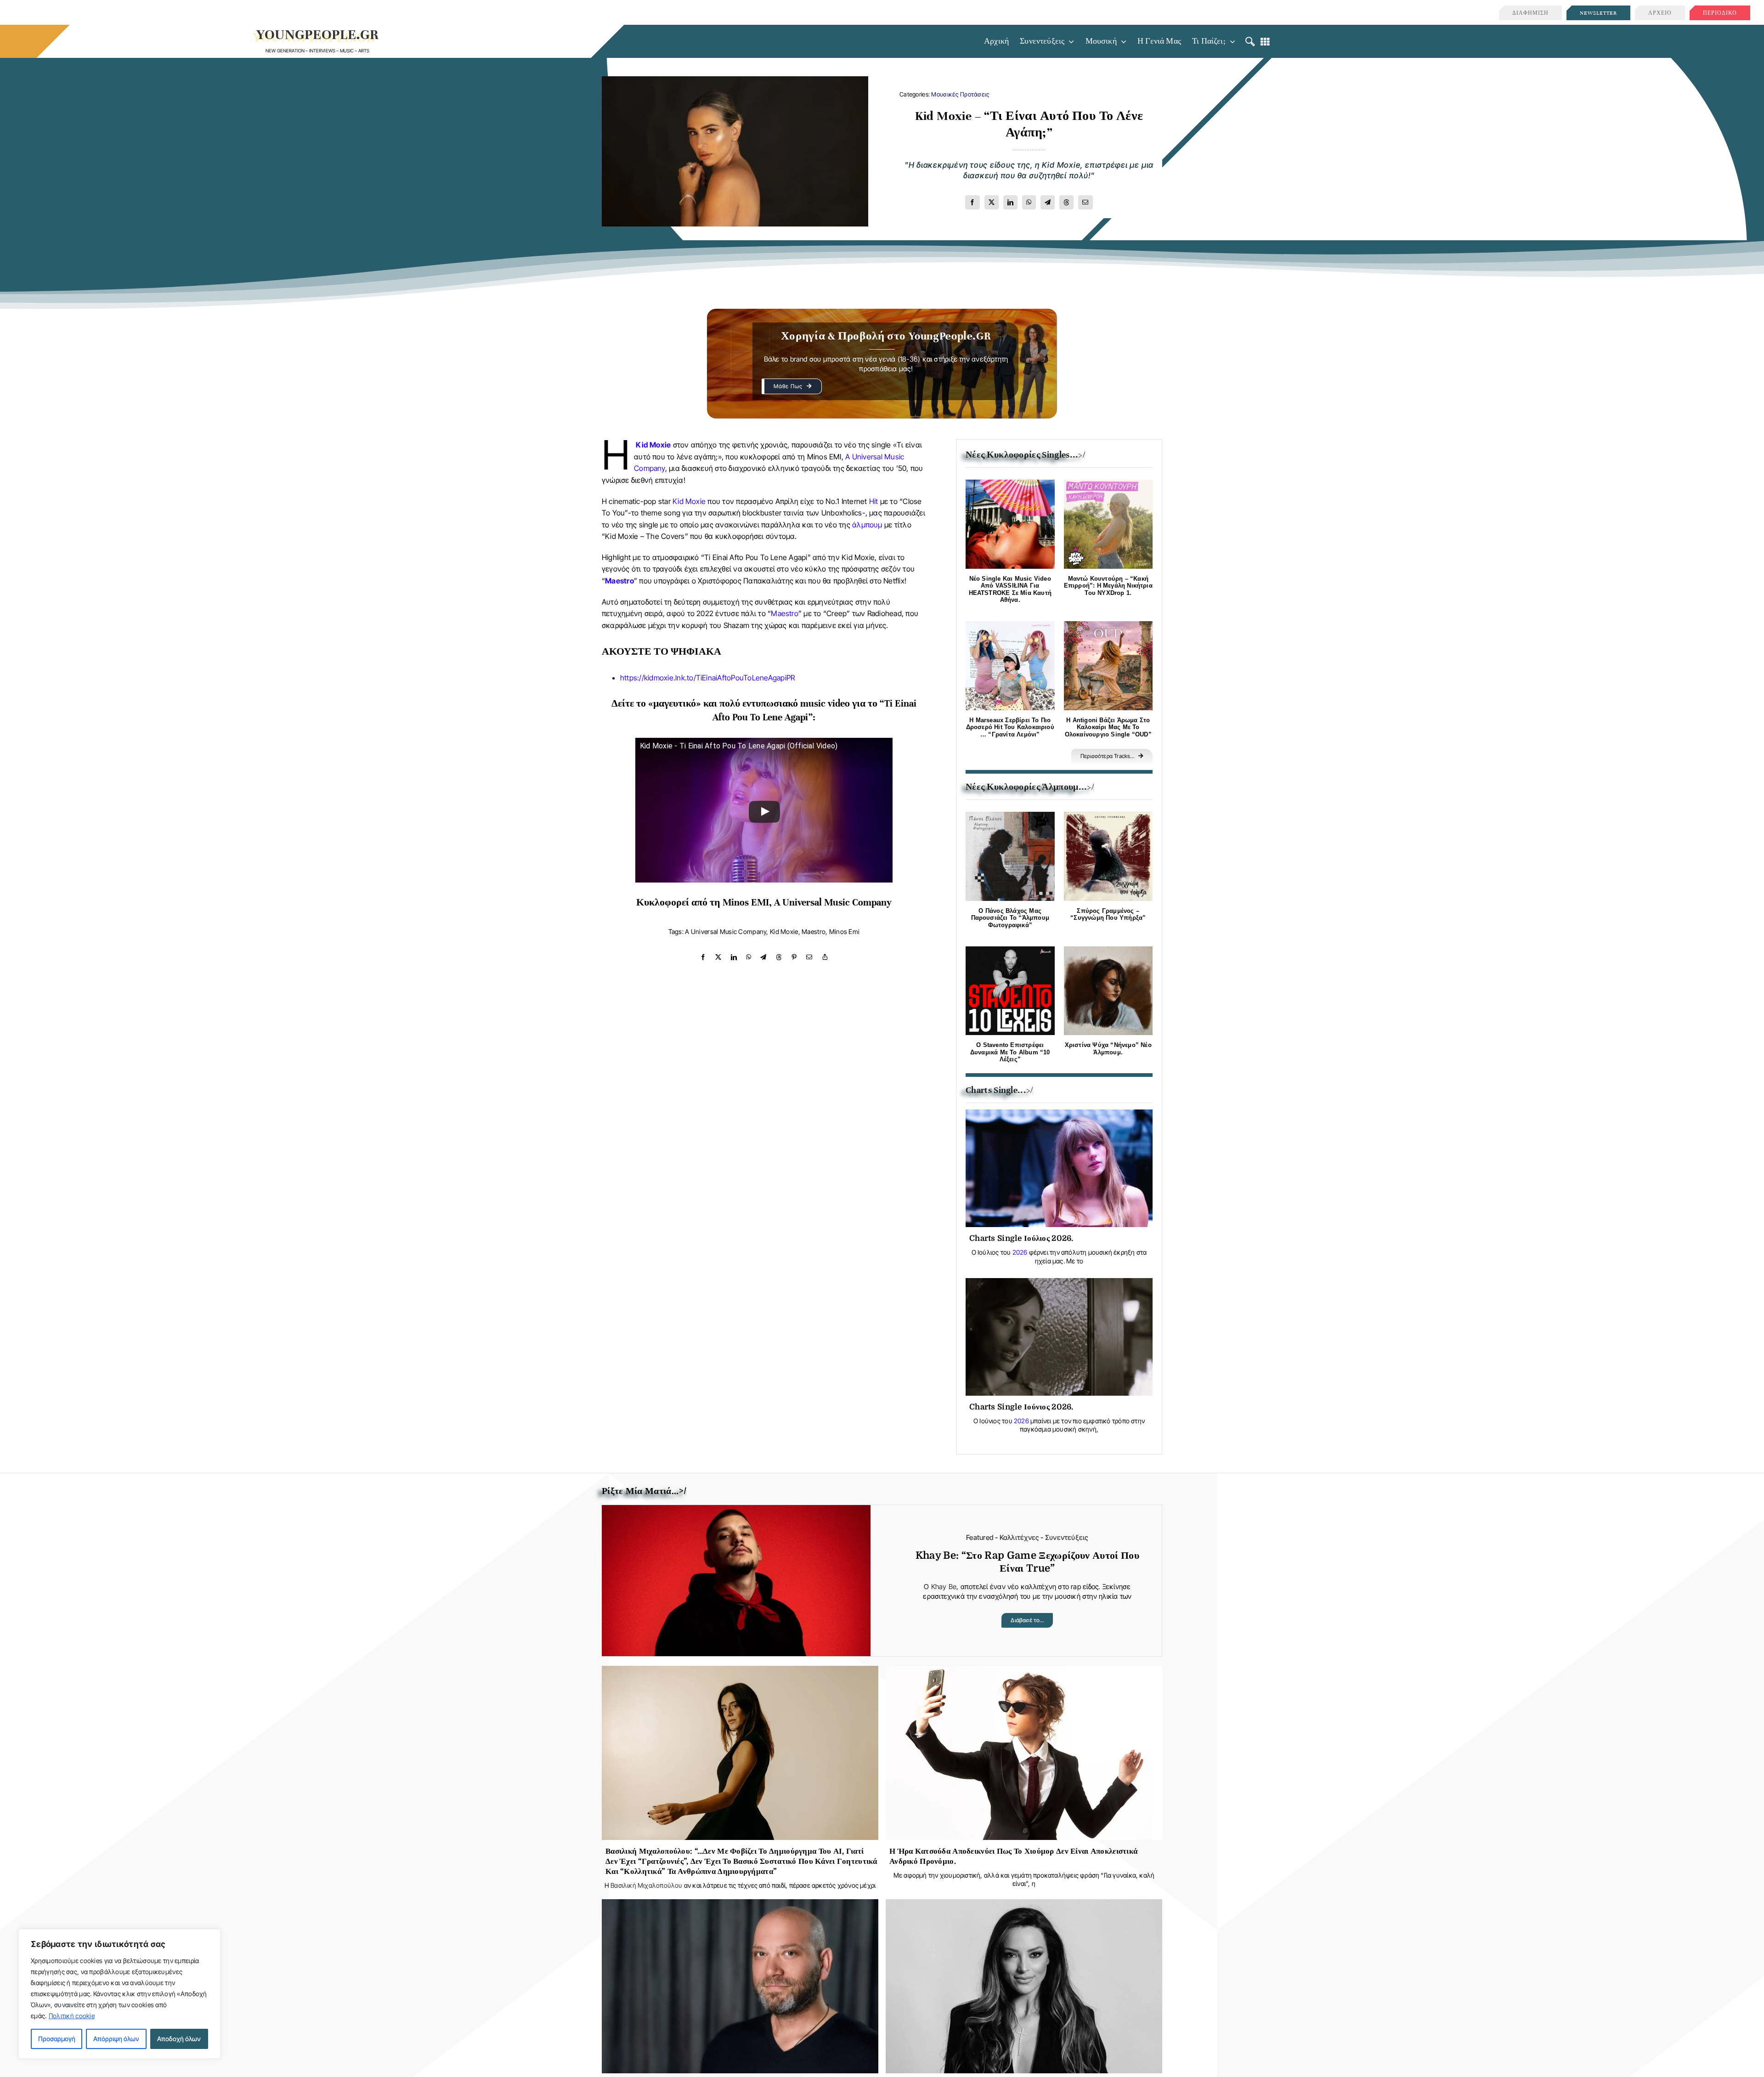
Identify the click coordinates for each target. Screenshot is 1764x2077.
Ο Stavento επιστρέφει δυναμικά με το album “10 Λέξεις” (1010, 1052)
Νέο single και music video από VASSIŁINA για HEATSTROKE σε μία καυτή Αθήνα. (1010, 589)
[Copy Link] (825, 957)
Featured (980, 1537)
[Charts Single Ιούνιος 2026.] (1059, 1285)
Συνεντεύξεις (1067, 1537)
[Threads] (1066, 202)
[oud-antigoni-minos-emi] (1108, 625)
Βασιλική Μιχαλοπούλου (646, 1885)
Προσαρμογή (57, 2039)
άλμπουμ (867, 525)
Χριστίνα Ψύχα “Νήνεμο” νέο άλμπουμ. (1108, 1049)
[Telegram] (1048, 202)
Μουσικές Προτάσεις (960, 94)
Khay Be (944, 1587)
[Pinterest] (794, 957)
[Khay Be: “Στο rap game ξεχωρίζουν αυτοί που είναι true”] (736, 1512)
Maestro (619, 581)
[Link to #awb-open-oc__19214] (1250, 42)
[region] (119, 1994)
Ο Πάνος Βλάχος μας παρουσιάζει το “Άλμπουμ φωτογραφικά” (1010, 918)
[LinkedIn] (1010, 202)
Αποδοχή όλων (179, 2039)
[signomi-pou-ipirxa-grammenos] (1108, 816)
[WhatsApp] (1029, 202)
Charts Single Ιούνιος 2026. (1021, 1407)
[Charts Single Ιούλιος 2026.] (1059, 1117)
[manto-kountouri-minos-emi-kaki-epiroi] (1108, 484)
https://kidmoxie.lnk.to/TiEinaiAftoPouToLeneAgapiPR (707, 678)
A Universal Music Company (726, 931)
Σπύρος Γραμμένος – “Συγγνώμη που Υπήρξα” (1108, 914)
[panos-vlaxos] (1010, 816)
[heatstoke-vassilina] (1010, 484)
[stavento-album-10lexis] (1010, 951)
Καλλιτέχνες (1019, 1537)
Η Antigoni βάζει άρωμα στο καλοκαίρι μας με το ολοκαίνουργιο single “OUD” (1108, 727)
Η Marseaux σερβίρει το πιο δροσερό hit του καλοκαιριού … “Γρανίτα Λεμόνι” (1010, 727)
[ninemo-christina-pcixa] (1108, 951)
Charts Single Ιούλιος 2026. (1021, 1238)
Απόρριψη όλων (116, 2039)
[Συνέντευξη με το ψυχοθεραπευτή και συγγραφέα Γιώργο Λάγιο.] (740, 1906)
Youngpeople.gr (318, 35)
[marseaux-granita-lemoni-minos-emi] (1010, 625)
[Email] (1085, 202)
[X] (992, 202)
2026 (1020, 1252)
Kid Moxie (653, 445)
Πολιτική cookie (72, 2016)
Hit (874, 501)
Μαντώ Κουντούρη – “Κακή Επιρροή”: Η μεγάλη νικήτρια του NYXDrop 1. (1108, 586)
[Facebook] (972, 202)
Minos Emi (845, 931)
